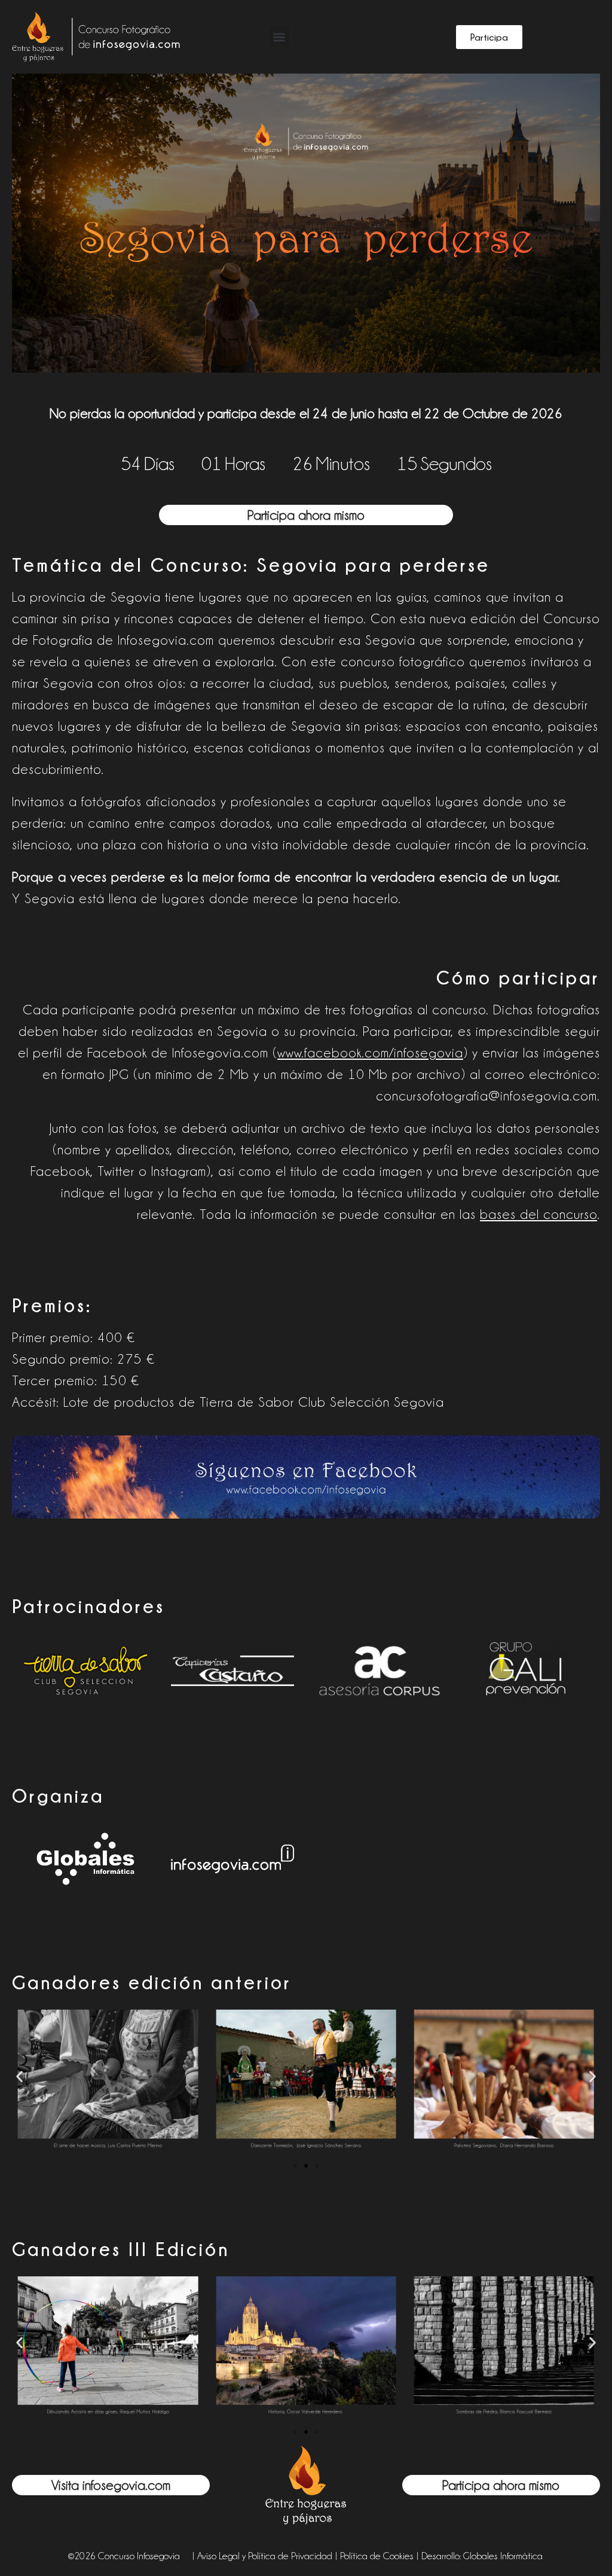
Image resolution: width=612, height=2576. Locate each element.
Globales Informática (503, 2556)
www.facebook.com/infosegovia (370, 1053)
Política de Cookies (377, 2556)
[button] (279, 37)
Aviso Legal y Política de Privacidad (265, 2556)
